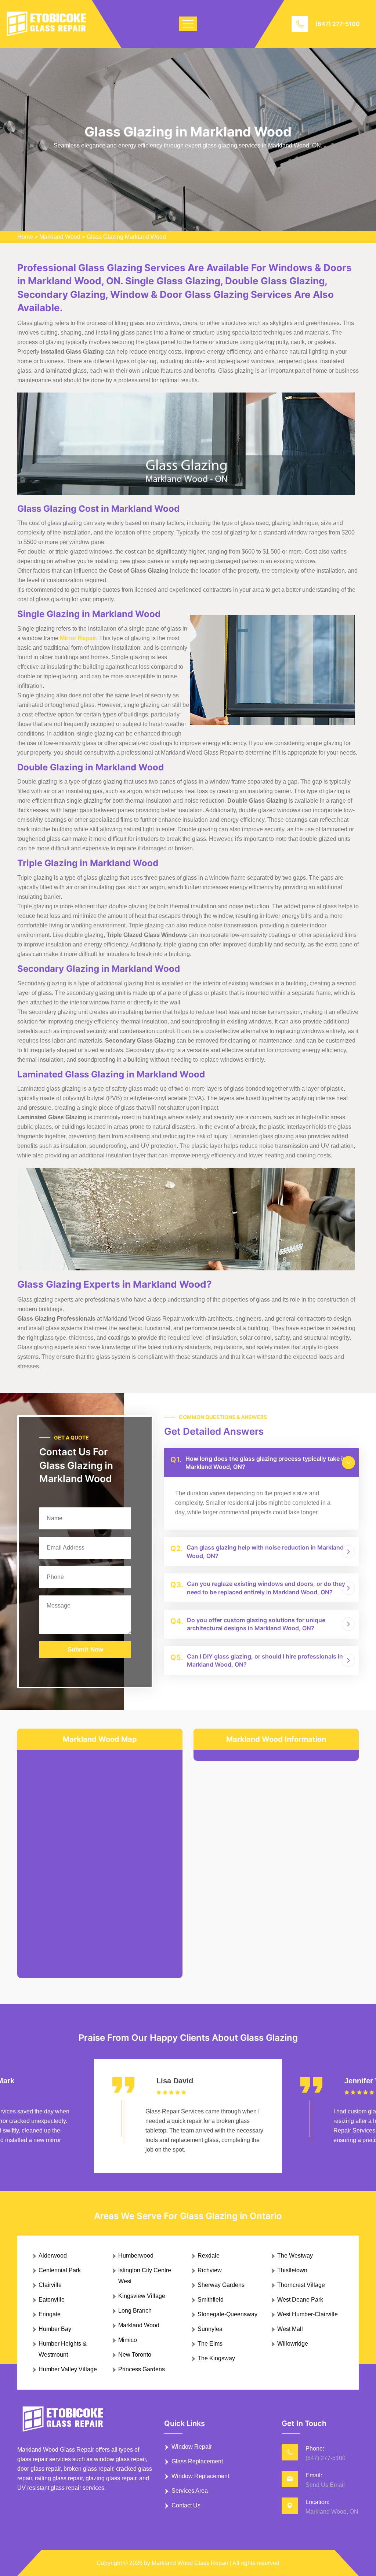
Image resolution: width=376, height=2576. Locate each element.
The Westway (295, 2256)
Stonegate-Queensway (227, 2314)
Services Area (190, 2491)
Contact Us (186, 2505)
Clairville (50, 2285)
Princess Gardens (142, 2369)
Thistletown (292, 2270)
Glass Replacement (197, 2461)
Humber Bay (55, 2329)
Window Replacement (200, 2476)
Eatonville (52, 2300)
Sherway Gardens (221, 2285)
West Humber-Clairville (308, 2314)
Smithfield (211, 2300)
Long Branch (135, 2311)
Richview (210, 2270)
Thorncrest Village (301, 2285)
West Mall (290, 2329)
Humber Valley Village (68, 2369)
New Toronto (135, 2355)
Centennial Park (60, 2270)
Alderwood (53, 2256)
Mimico (128, 2340)
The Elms (210, 2344)
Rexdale (209, 2256)
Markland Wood (60, 237)
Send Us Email (325, 2485)
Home (25, 237)
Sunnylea (210, 2329)
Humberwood (136, 2256)
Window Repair (192, 2447)
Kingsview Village (142, 2296)
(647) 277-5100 (338, 24)
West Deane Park (300, 2300)
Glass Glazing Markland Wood (126, 237)
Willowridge (293, 2344)
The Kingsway (216, 2358)
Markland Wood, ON (332, 2512)
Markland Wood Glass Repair (190, 2563)
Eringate (50, 2314)
